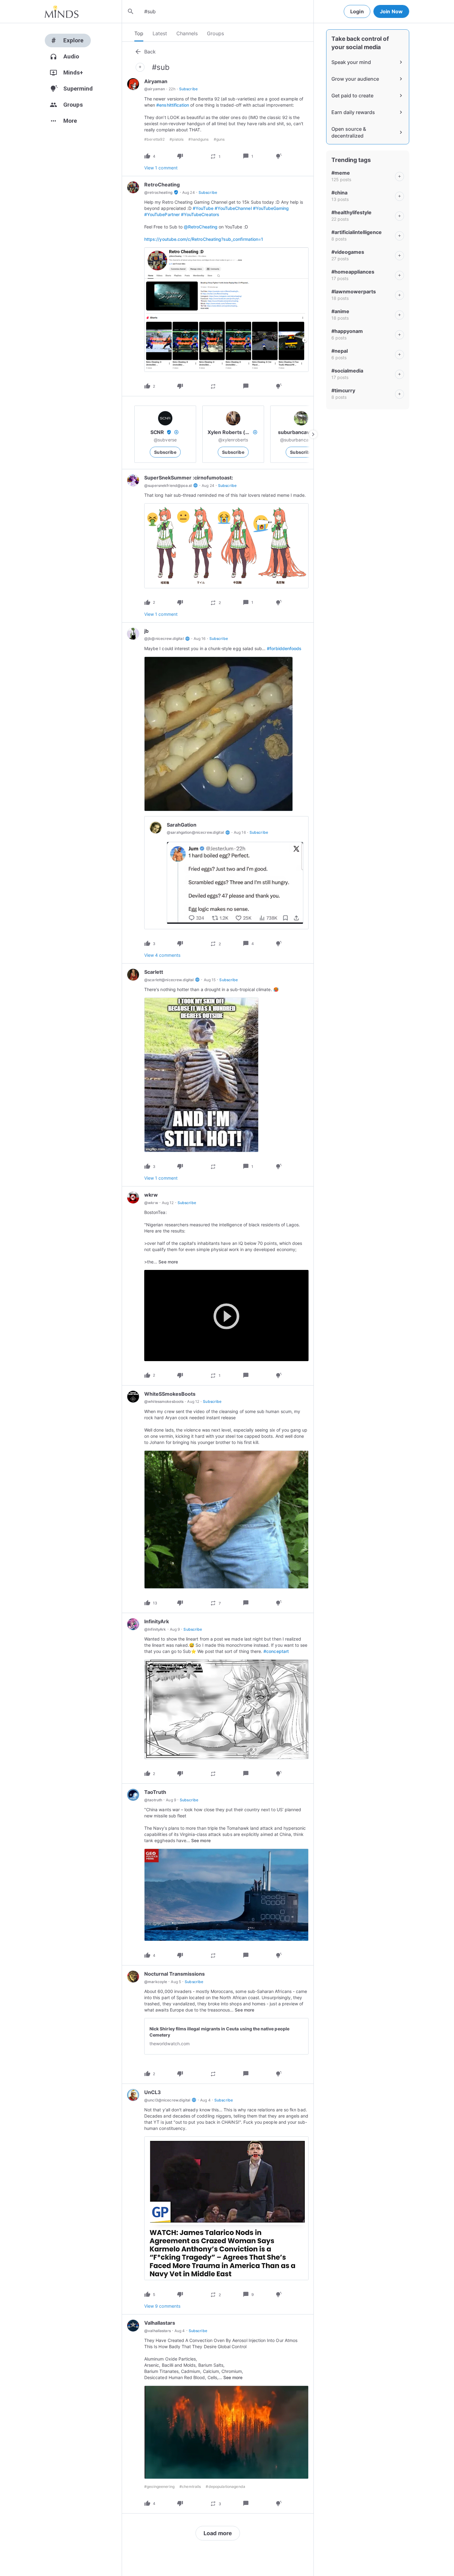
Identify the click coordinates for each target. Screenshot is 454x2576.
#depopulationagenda (225, 2487)
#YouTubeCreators (200, 214)
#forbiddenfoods (284, 648)
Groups (215, 33)
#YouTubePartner (162, 214)
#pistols (177, 139)
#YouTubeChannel (233, 208)
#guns (219, 139)
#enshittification (173, 105)
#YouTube (203, 208)
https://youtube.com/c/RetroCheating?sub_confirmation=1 (204, 239)
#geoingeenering (159, 2487)
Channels (187, 33)
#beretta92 (154, 139)
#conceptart (276, 1651)
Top (139, 33)
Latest (160, 33)
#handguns (198, 139)
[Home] (62, 11)
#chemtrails (190, 2487)
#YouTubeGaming (271, 208)
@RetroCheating (201, 227)
